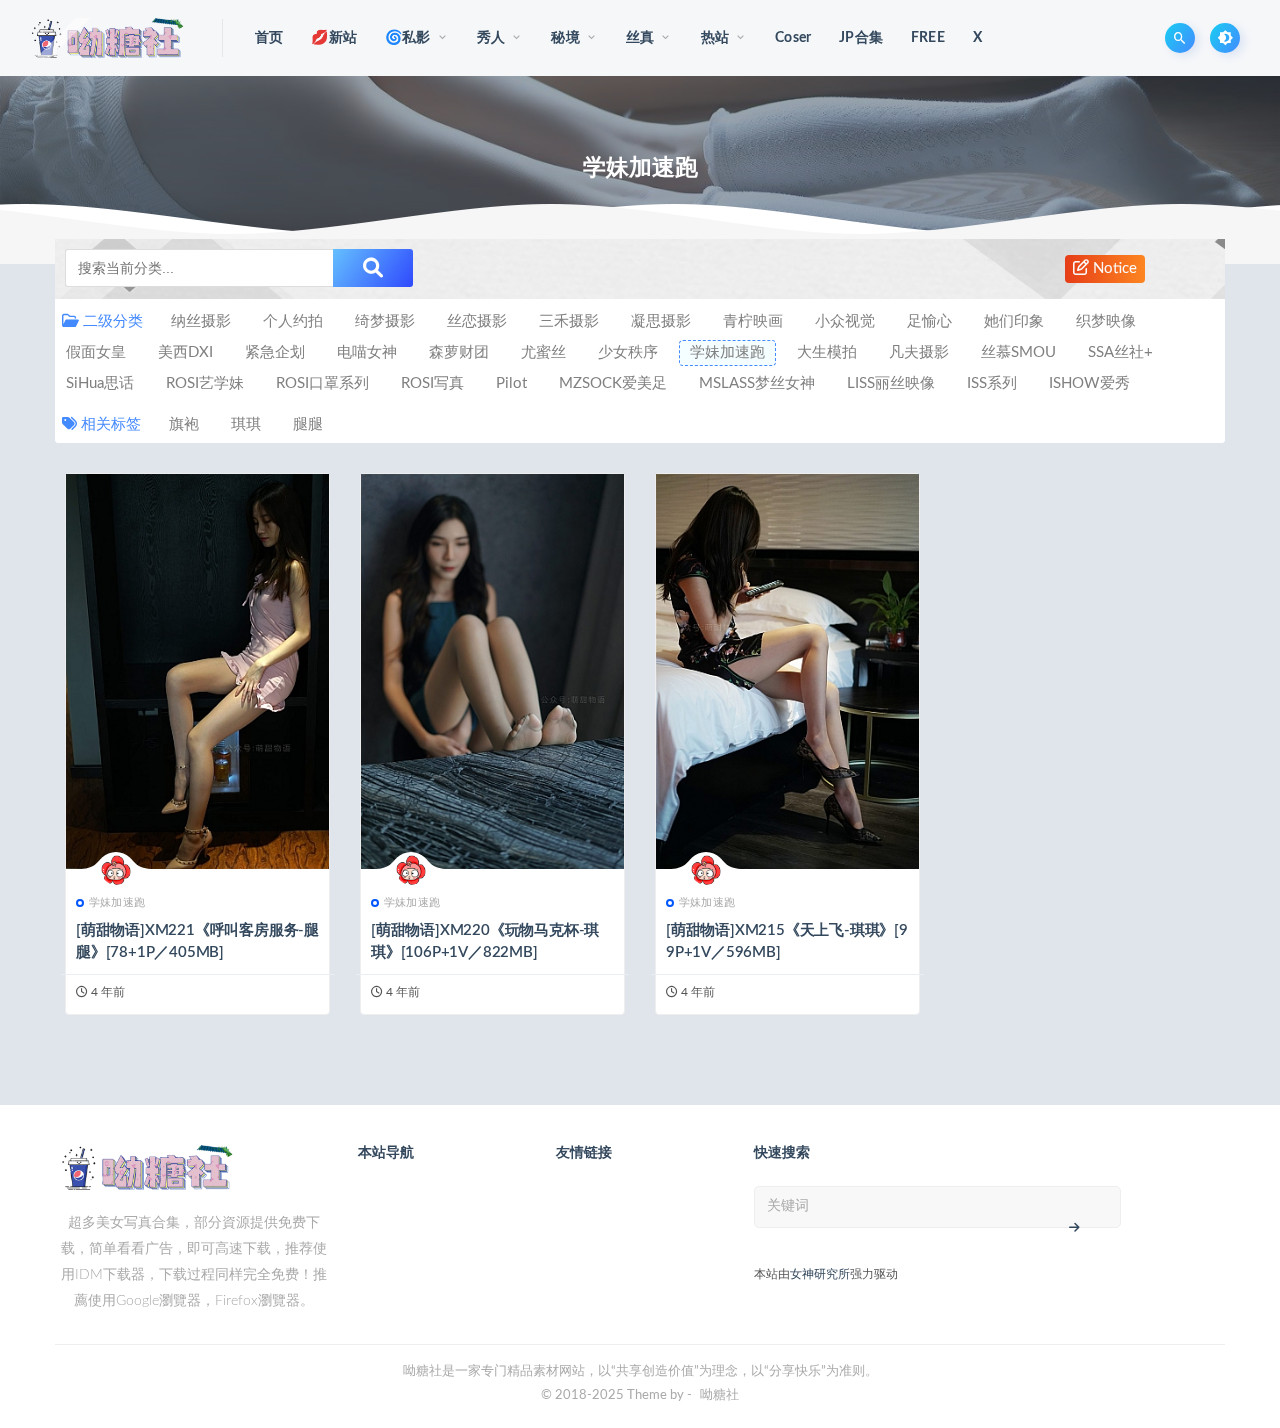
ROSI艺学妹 (205, 383)
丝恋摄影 (477, 321)
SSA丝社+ (1120, 352)
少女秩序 (628, 352)
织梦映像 (1106, 321)
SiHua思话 (100, 383)
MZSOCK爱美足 (613, 383)
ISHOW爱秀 (1089, 383)
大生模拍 (827, 352)
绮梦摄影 (385, 321)
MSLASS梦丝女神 (757, 383)
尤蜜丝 (543, 352)
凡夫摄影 (919, 352)
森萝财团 (459, 352)
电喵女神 (367, 352)
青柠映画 (753, 321)
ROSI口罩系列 (322, 383)
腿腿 (308, 424)
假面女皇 (96, 352)
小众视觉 (845, 321)
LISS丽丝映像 (891, 383)
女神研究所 (820, 1274)
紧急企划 (275, 352)
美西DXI (185, 352)
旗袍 (184, 424)
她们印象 (1014, 321)
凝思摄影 (661, 321)
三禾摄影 (569, 321)
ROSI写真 (432, 383)
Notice (1113, 268)
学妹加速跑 (727, 352)
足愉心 (929, 321)
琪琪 (246, 424)
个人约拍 (293, 321)
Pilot (511, 383)
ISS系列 (992, 383)
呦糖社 (719, 1395)
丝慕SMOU (1018, 352)
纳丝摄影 (201, 321)
